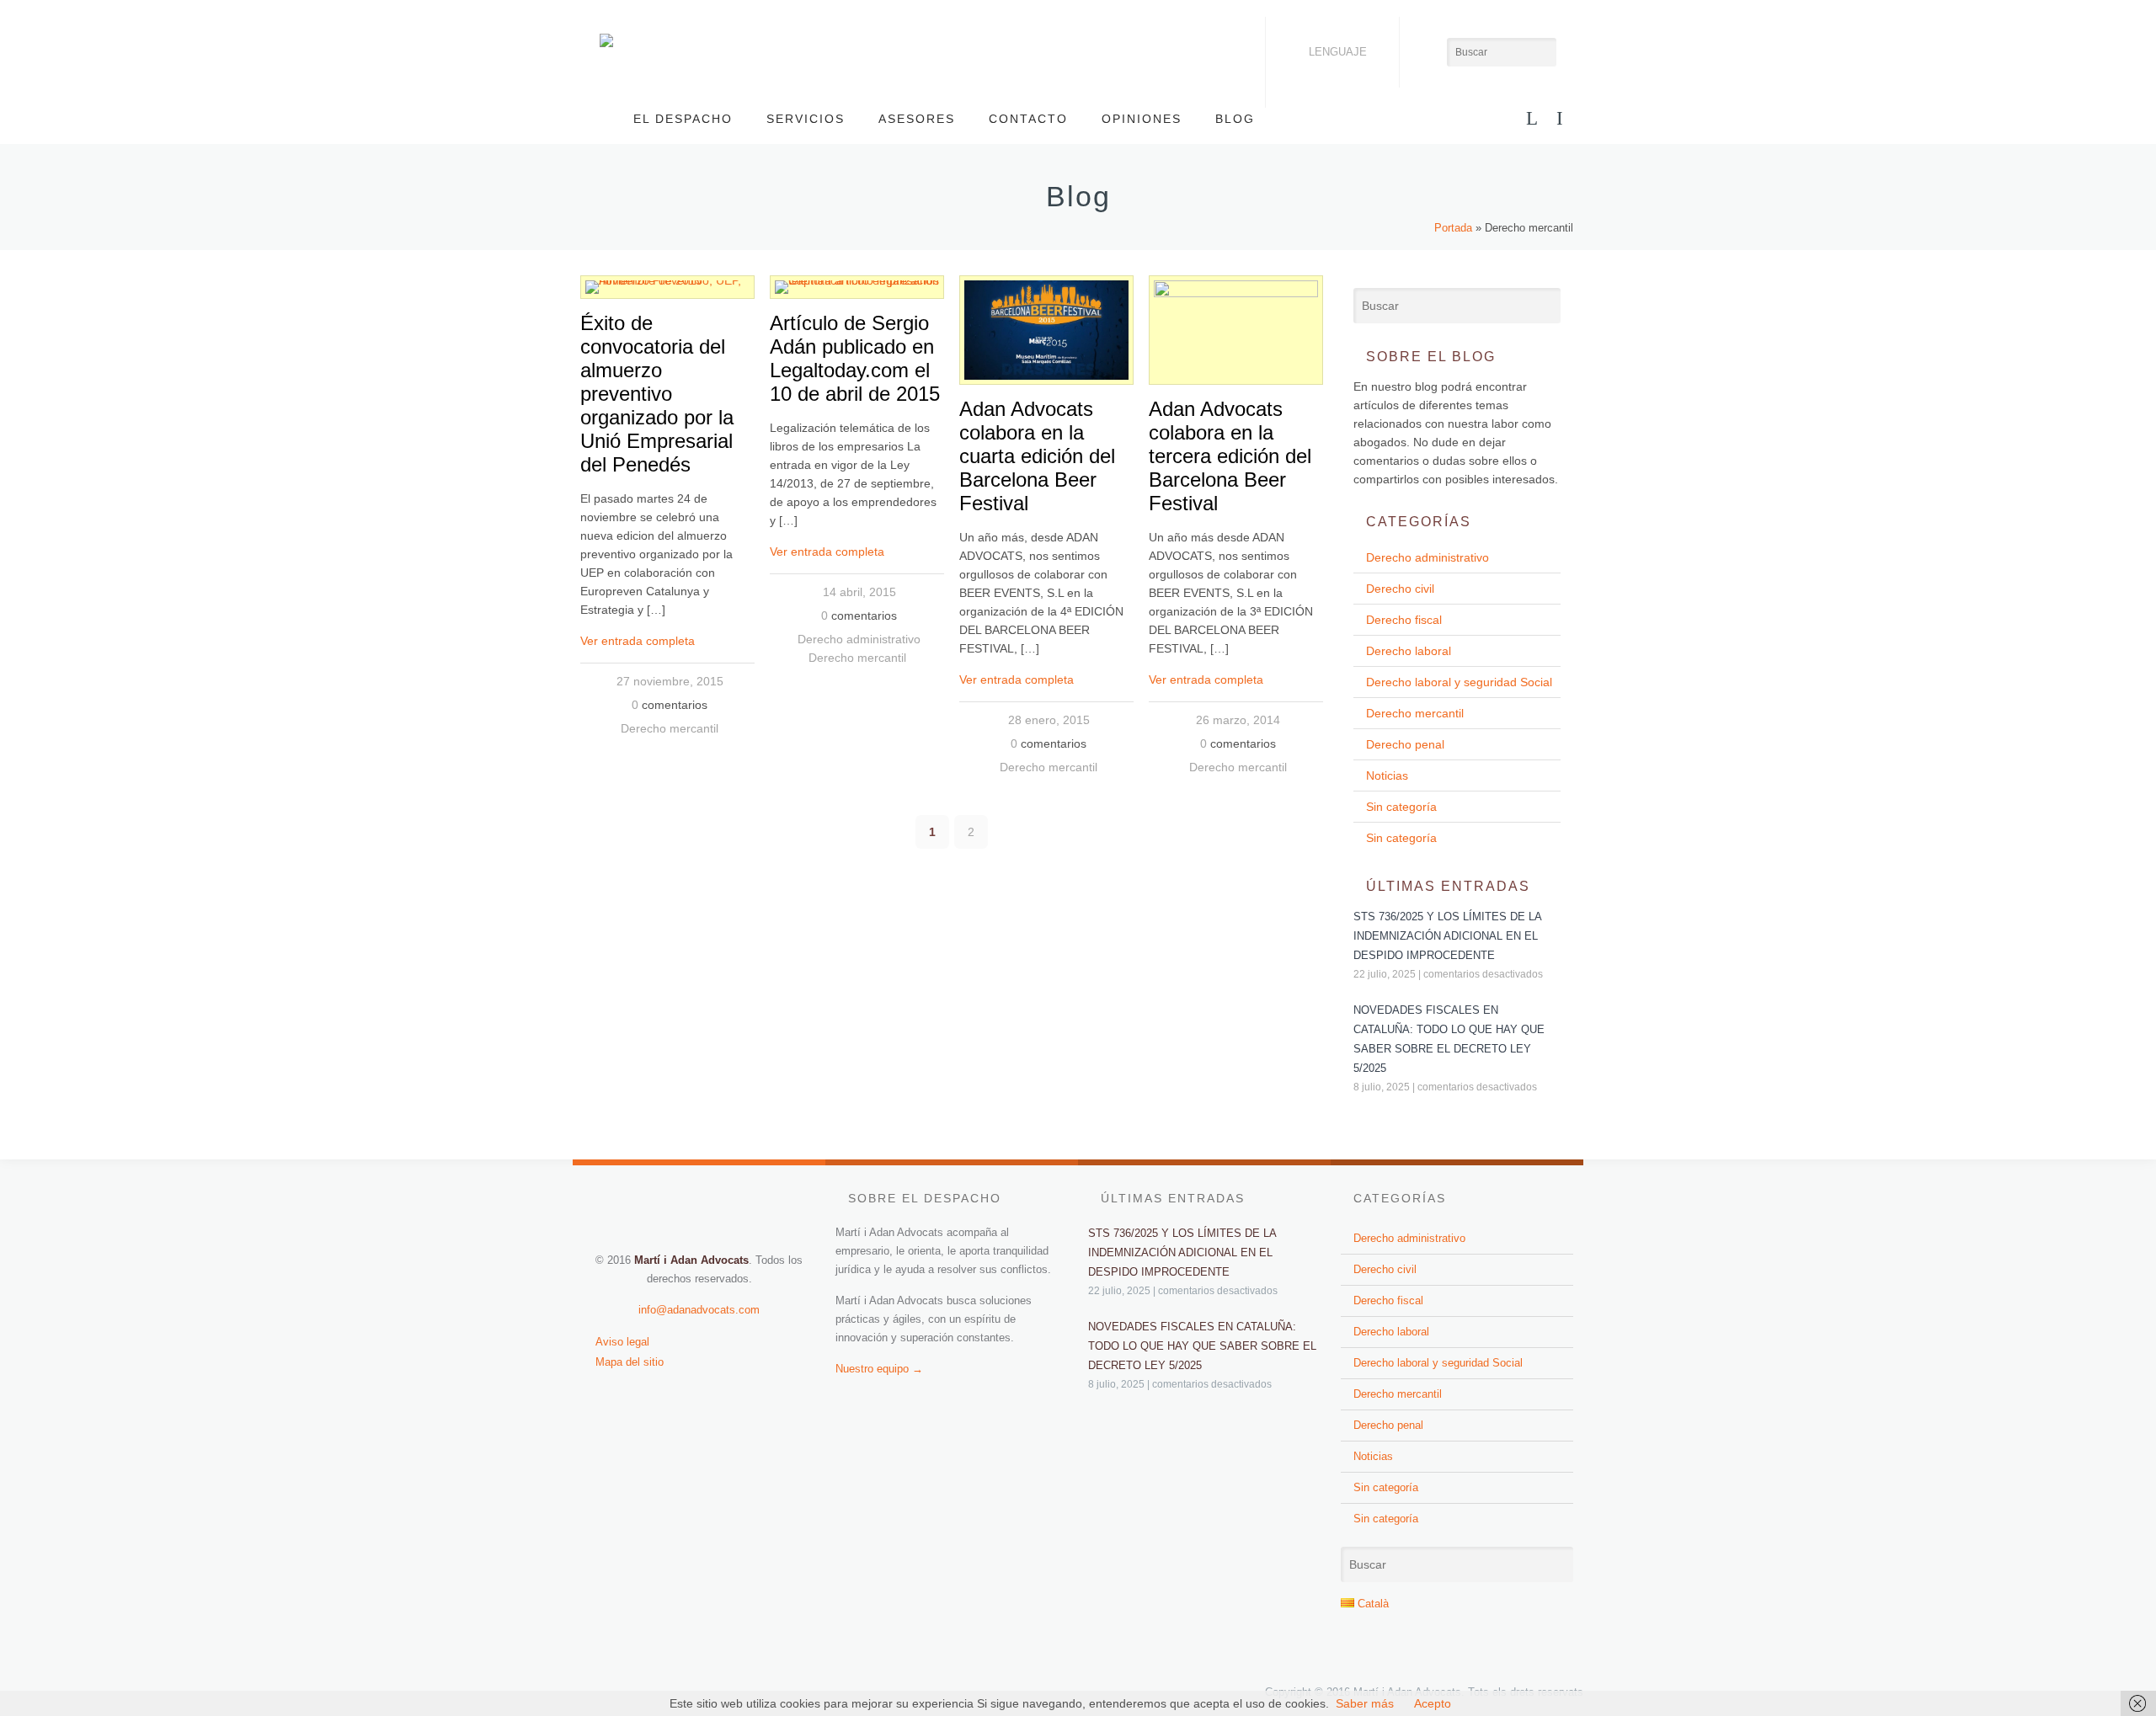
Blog (1235, 119)
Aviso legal (622, 1342)
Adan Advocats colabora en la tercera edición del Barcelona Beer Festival (1230, 456)
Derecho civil (1400, 589)
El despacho (683, 119)
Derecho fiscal (1404, 620)
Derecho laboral (1409, 651)
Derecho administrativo (859, 639)
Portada (1453, 228)
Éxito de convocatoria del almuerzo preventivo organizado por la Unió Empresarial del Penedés (657, 394)
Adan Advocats (606, 40)
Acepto (1433, 1703)
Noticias (1387, 775)
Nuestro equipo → (879, 1369)
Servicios (806, 119)
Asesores (917, 119)
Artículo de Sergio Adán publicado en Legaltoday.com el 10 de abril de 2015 (855, 358)
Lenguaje (1338, 52)
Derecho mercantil (670, 728)
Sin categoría (1401, 807)
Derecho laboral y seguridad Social (1459, 682)
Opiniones (1142, 119)
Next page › (1295, 832)
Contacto (1028, 119)
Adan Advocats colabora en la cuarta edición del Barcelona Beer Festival (1037, 456)
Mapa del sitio (630, 1362)
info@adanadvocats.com (699, 1310)
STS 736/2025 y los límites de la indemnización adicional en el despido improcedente (1447, 936)
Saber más (1365, 1703)
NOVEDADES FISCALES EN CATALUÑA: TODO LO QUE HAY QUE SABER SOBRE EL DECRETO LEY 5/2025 (1202, 1346)
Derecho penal (1405, 744)
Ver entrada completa (638, 641)
